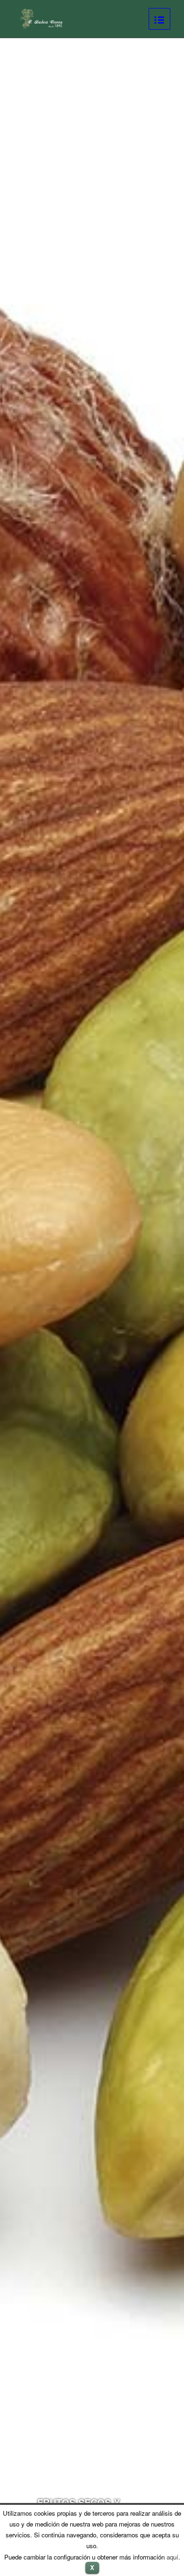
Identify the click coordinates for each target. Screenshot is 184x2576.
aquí (172, 2557)
